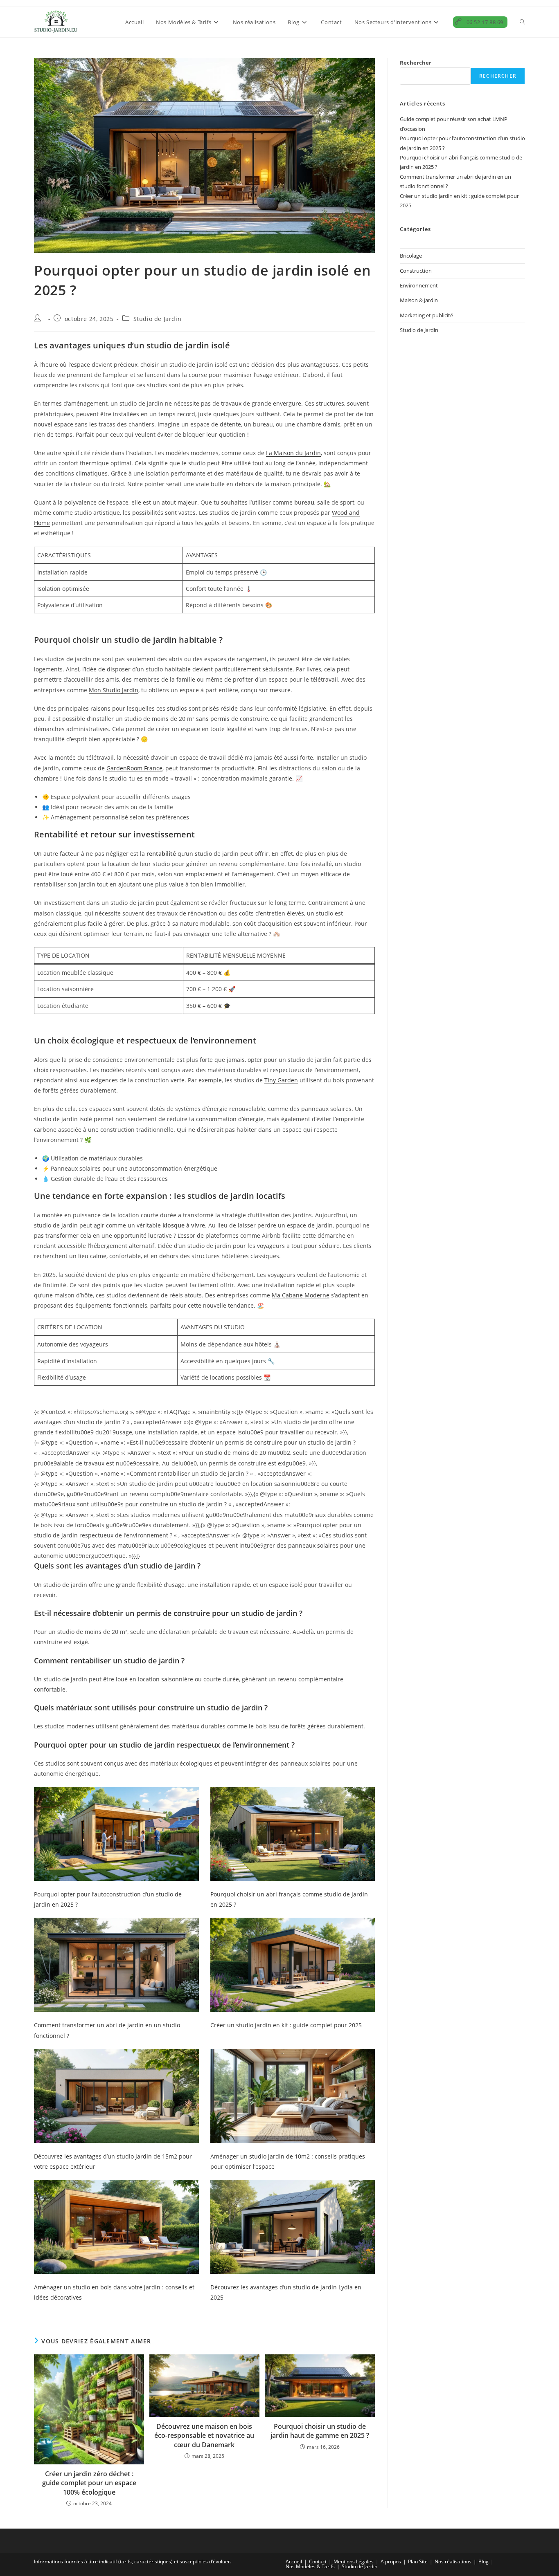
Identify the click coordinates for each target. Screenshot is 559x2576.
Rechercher (416, 63)
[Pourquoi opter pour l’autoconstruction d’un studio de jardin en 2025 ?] (116, 1834)
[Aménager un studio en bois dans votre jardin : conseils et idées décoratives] (116, 2227)
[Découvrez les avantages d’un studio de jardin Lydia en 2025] (293, 2227)
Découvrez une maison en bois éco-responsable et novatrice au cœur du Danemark (204, 2436)
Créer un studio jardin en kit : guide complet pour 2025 (286, 2025)
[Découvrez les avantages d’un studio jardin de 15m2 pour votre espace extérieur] (116, 2096)
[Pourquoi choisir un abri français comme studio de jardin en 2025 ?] (293, 1834)
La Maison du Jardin (293, 453)
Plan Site (418, 2561)
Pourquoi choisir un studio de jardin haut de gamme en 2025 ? (320, 2431)
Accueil (294, 2561)
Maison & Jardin (419, 300)
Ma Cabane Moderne (301, 1295)
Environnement (419, 285)
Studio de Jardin (158, 319)
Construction (416, 271)
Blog (483, 2561)
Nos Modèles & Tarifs (310, 2566)
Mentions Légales (354, 2561)
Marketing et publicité (426, 315)
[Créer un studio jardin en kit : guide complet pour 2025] (293, 1965)
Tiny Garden (281, 1080)
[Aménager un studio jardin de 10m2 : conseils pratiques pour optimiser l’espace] (293, 2096)
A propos (391, 2561)
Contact (318, 2561)
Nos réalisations (453, 2561)
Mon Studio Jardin (114, 690)
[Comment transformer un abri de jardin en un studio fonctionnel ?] (116, 1965)
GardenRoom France (134, 768)
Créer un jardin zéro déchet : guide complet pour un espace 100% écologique (89, 2483)
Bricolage (411, 256)
